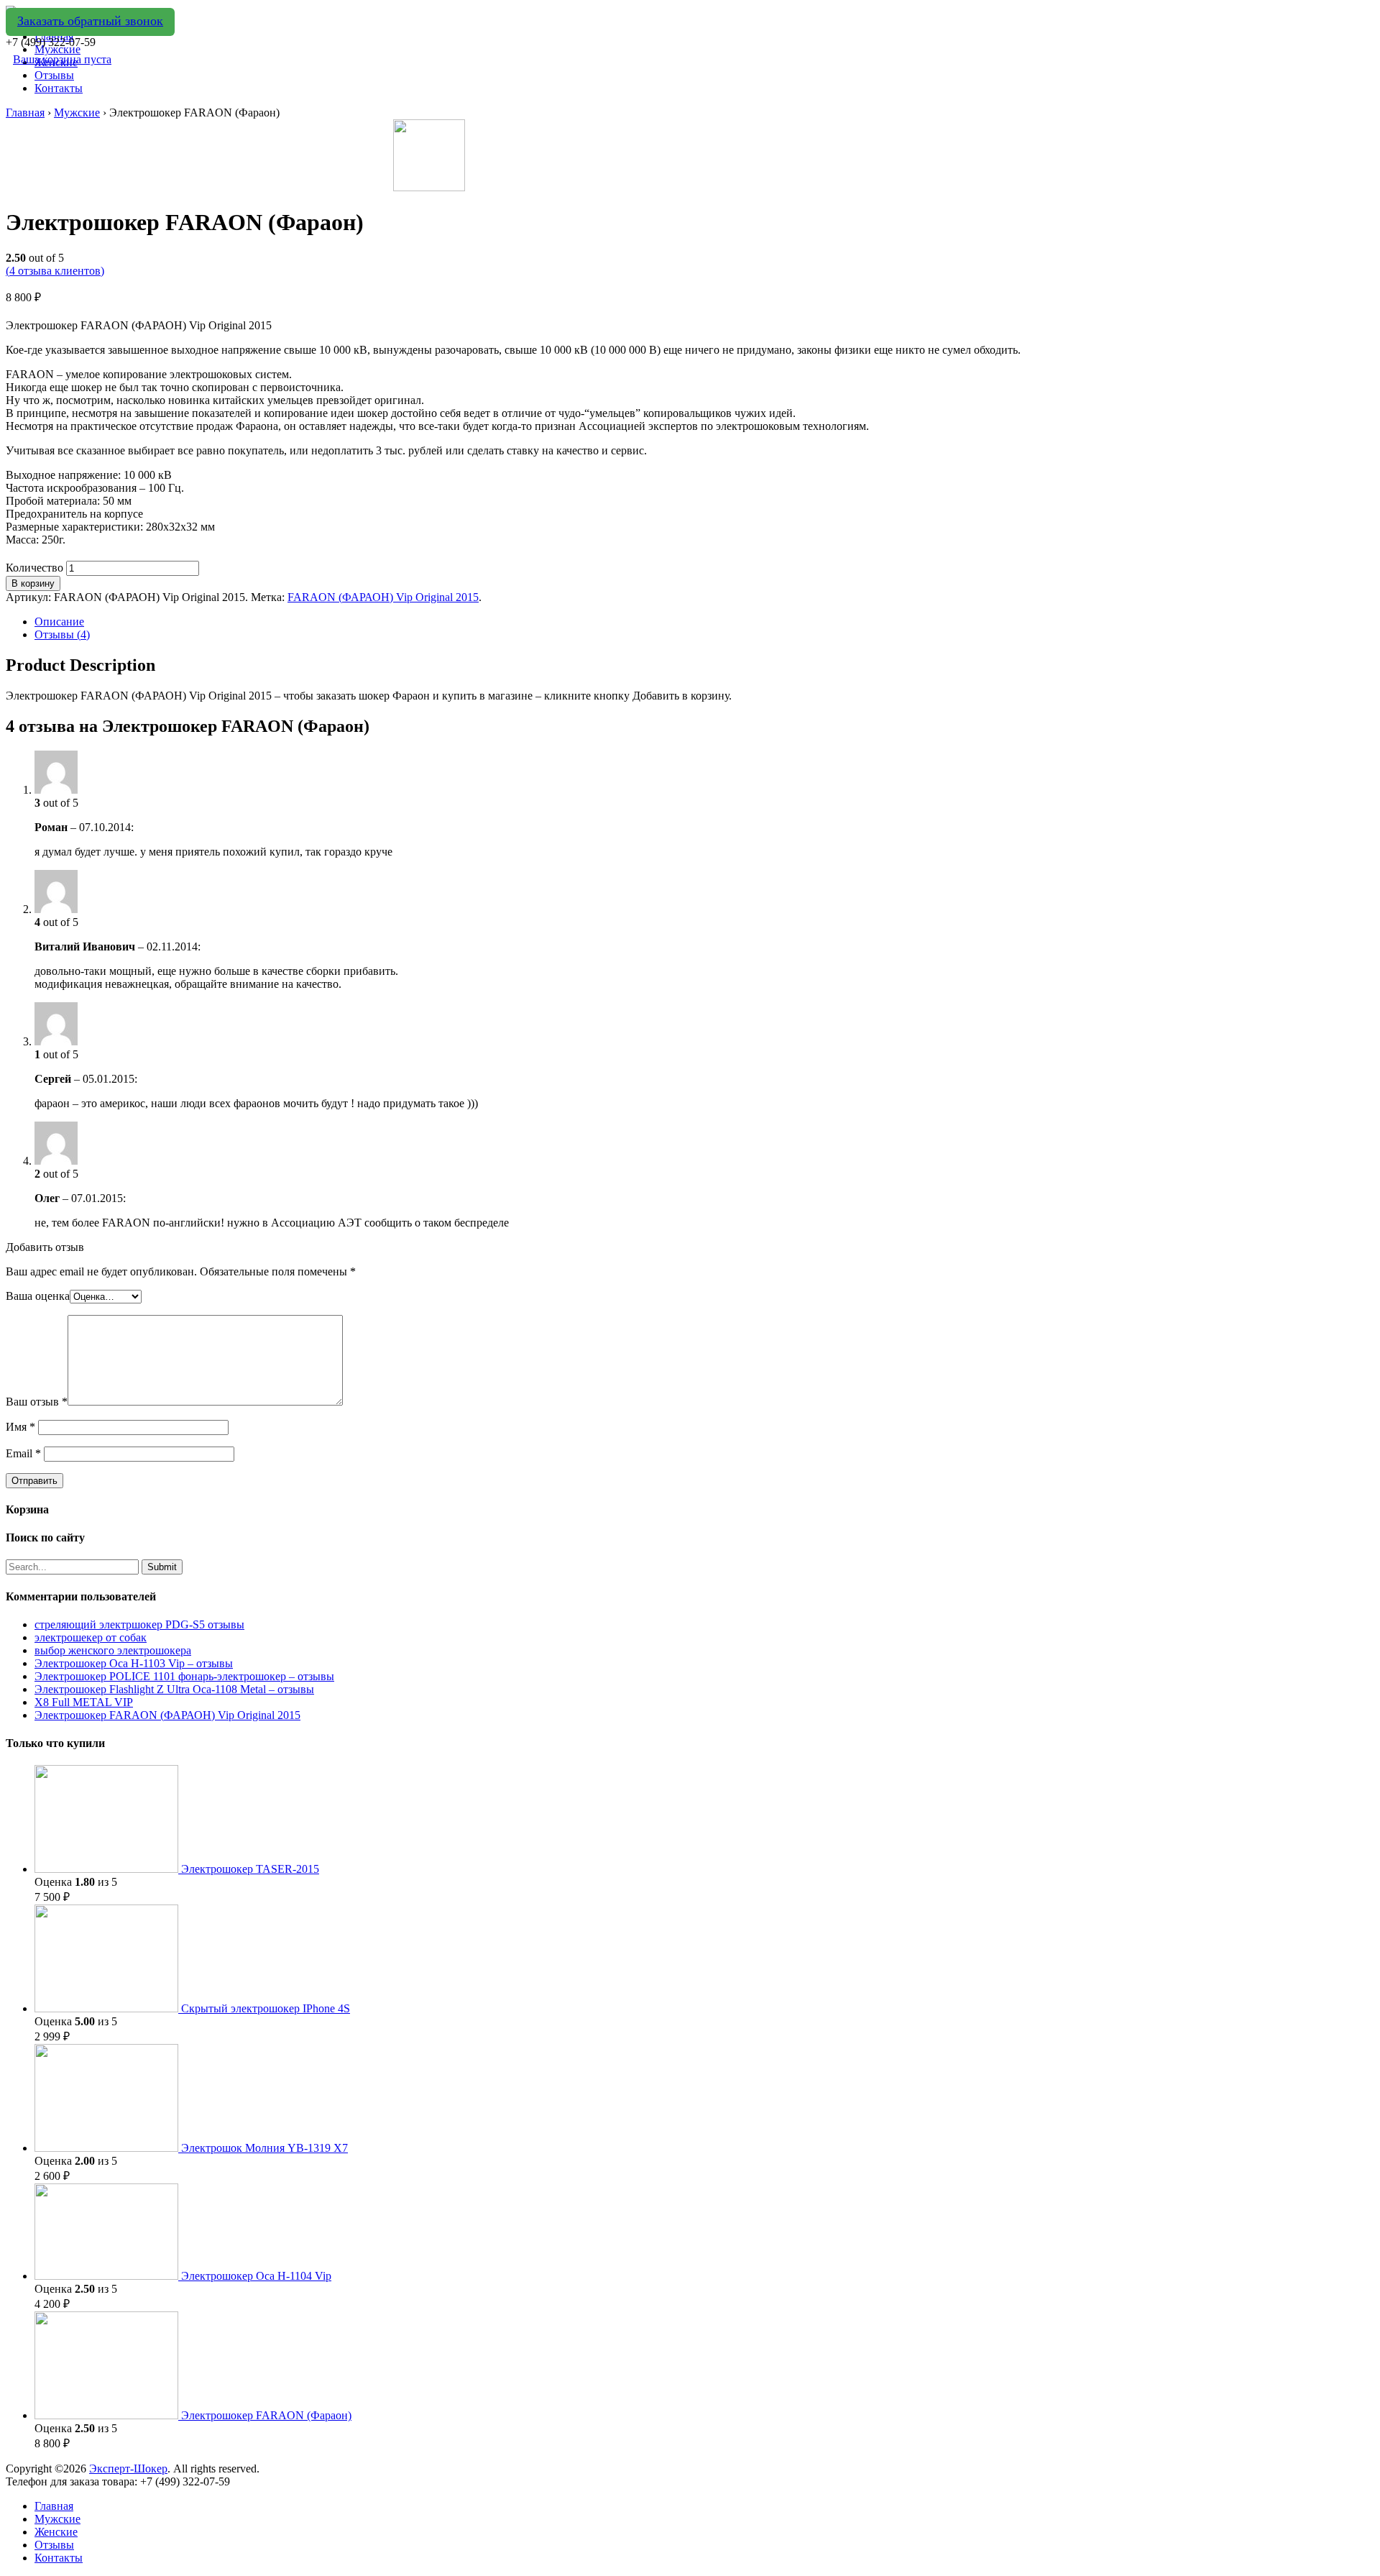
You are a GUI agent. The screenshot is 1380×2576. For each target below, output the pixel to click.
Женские (56, 2532)
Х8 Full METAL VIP (84, 1702)
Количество (34, 568)
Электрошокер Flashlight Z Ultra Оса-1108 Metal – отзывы (174, 1689)
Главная (25, 113)
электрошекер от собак (91, 1637)
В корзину (33, 583)
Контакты (59, 88)
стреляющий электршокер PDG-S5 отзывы (139, 1624)
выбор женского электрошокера (113, 1650)
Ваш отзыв (37, 1402)
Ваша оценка (38, 1296)
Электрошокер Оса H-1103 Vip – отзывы (134, 1663)
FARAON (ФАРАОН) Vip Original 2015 (383, 597)
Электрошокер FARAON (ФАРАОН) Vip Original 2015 (167, 1715)
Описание (59, 622)
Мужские (77, 113)
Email (23, 1453)
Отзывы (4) (62, 634)
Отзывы (54, 75)
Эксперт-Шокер (128, 2469)
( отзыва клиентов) (55, 271)
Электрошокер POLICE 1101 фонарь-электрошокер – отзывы (184, 1676)
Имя (20, 1427)
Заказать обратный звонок (90, 21)
